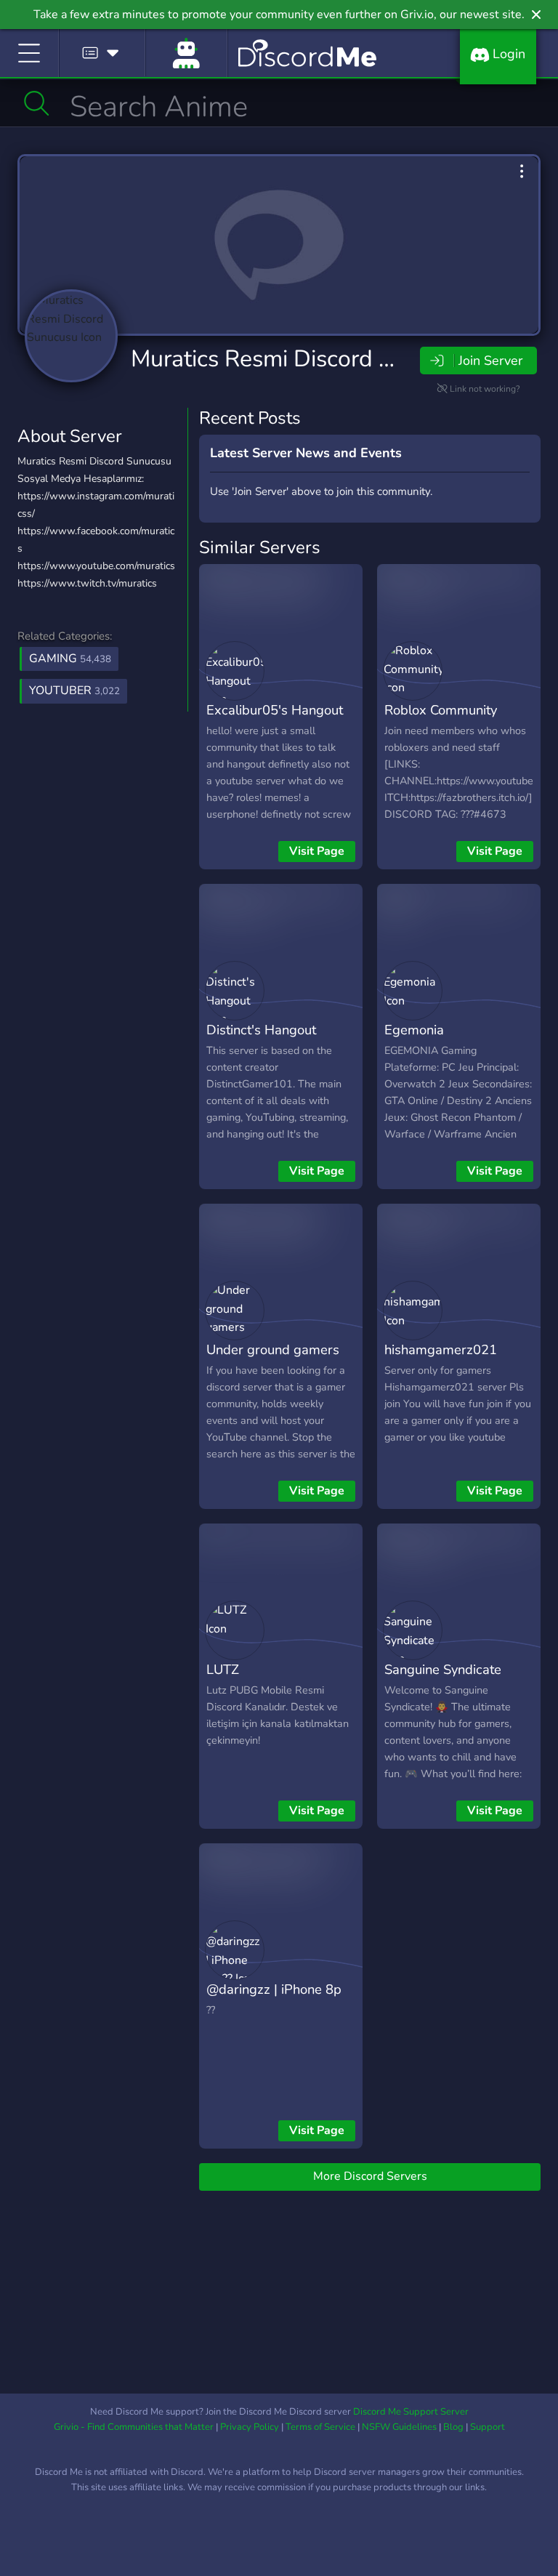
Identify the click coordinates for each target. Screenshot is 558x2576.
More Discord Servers (370, 2176)
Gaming (70, 659)
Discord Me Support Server (411, 2412)
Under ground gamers (273, 1349)
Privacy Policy (250, 2427)
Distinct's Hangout (261, 1030)
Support (488, 2427)
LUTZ (223, 1669)
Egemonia (414, 1030)
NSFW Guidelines (399, 2427)
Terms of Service (320, 2427)
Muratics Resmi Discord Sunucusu (306, 359)
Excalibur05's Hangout (275, 710)
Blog (453, 2427)
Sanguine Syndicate (443, 1669)
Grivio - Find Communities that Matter (134, 2427)
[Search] (37, 103)
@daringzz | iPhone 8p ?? (274, 2000)
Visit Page (317, 851)
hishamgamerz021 (441, 1349)
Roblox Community (441, 710)
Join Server (490, 361)
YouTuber (74, 691)
